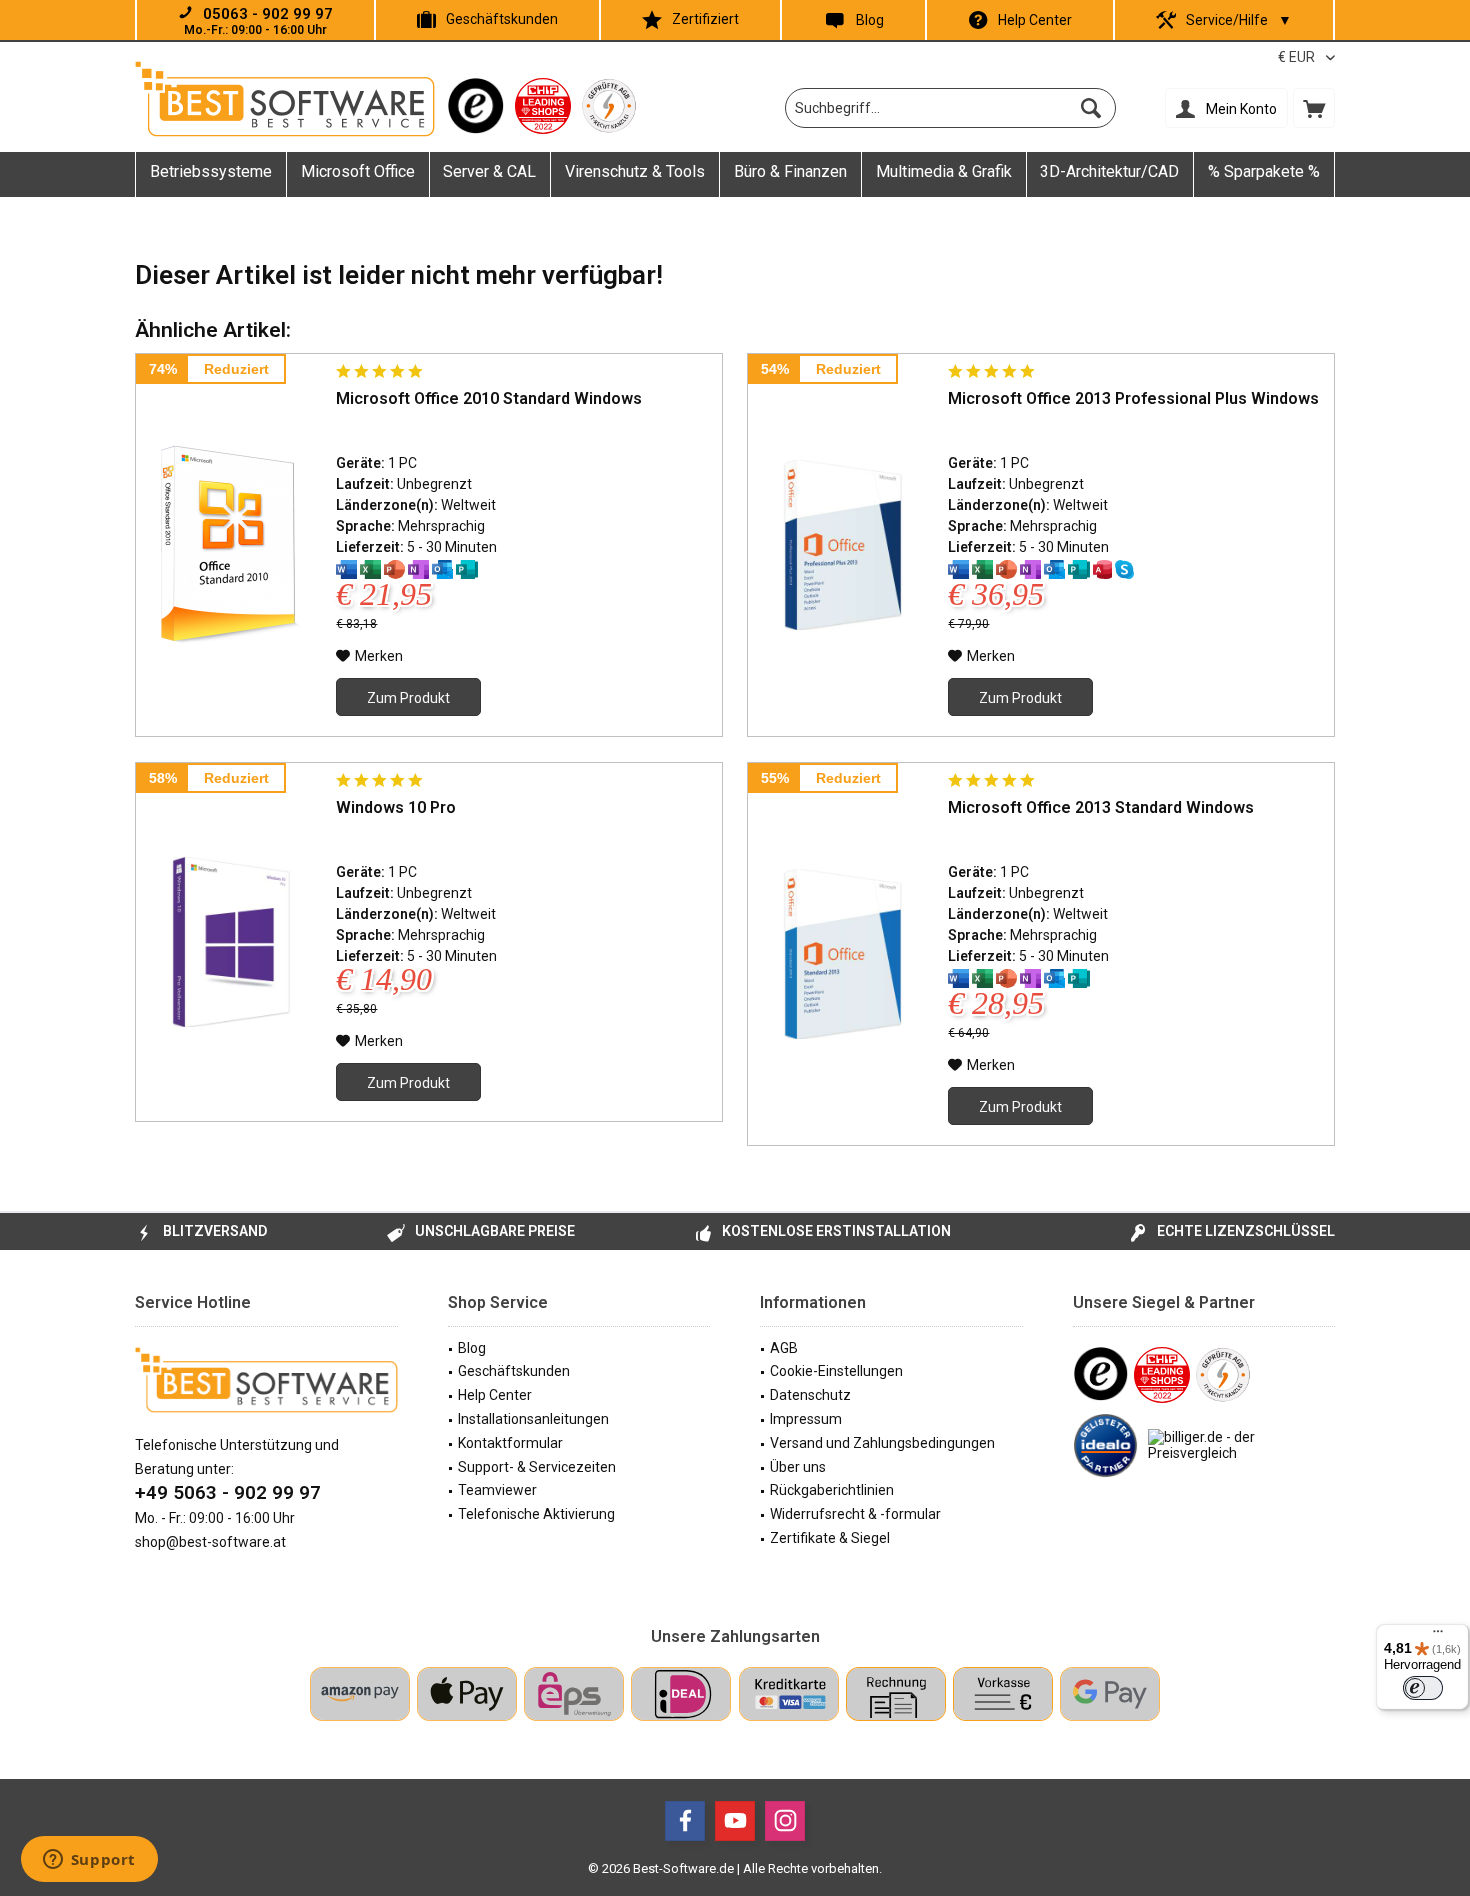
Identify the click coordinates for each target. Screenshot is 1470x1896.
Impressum (806, 1419)
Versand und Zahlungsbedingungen (882, 1443)
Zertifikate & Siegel (830, 1538)
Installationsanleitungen (533, 1419)
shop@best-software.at (210, 1542)
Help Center (1035, 20)
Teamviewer (497, 1490)
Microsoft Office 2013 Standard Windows (1101, 807)
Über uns (798, 1467)
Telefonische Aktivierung (536, 1514)
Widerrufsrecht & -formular (855, 1514)
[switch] (1423, 1688)
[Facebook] (685, 1821)
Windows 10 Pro (396, 807)
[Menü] (1438, 1636)
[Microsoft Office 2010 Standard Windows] (231, 545)
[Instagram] (785, 1821)
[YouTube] (735, 1821)
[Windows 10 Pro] (231, 942)
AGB (784, 1348)
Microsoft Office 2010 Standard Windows (489, 398)
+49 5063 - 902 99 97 (228, 1492)
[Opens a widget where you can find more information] (89, 1861)
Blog (870, 20)
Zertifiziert (705, 19)
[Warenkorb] (1314, 108)
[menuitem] (1314, 108)
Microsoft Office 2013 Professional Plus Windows (1133, 398)
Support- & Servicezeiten (537, 1467)
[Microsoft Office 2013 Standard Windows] (843, 954)
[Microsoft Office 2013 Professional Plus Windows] (843, 545)
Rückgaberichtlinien (832, 1490)
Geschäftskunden (502, 19)
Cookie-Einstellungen (836, 1371)
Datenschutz (810, 1395)
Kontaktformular (510, 1443)
